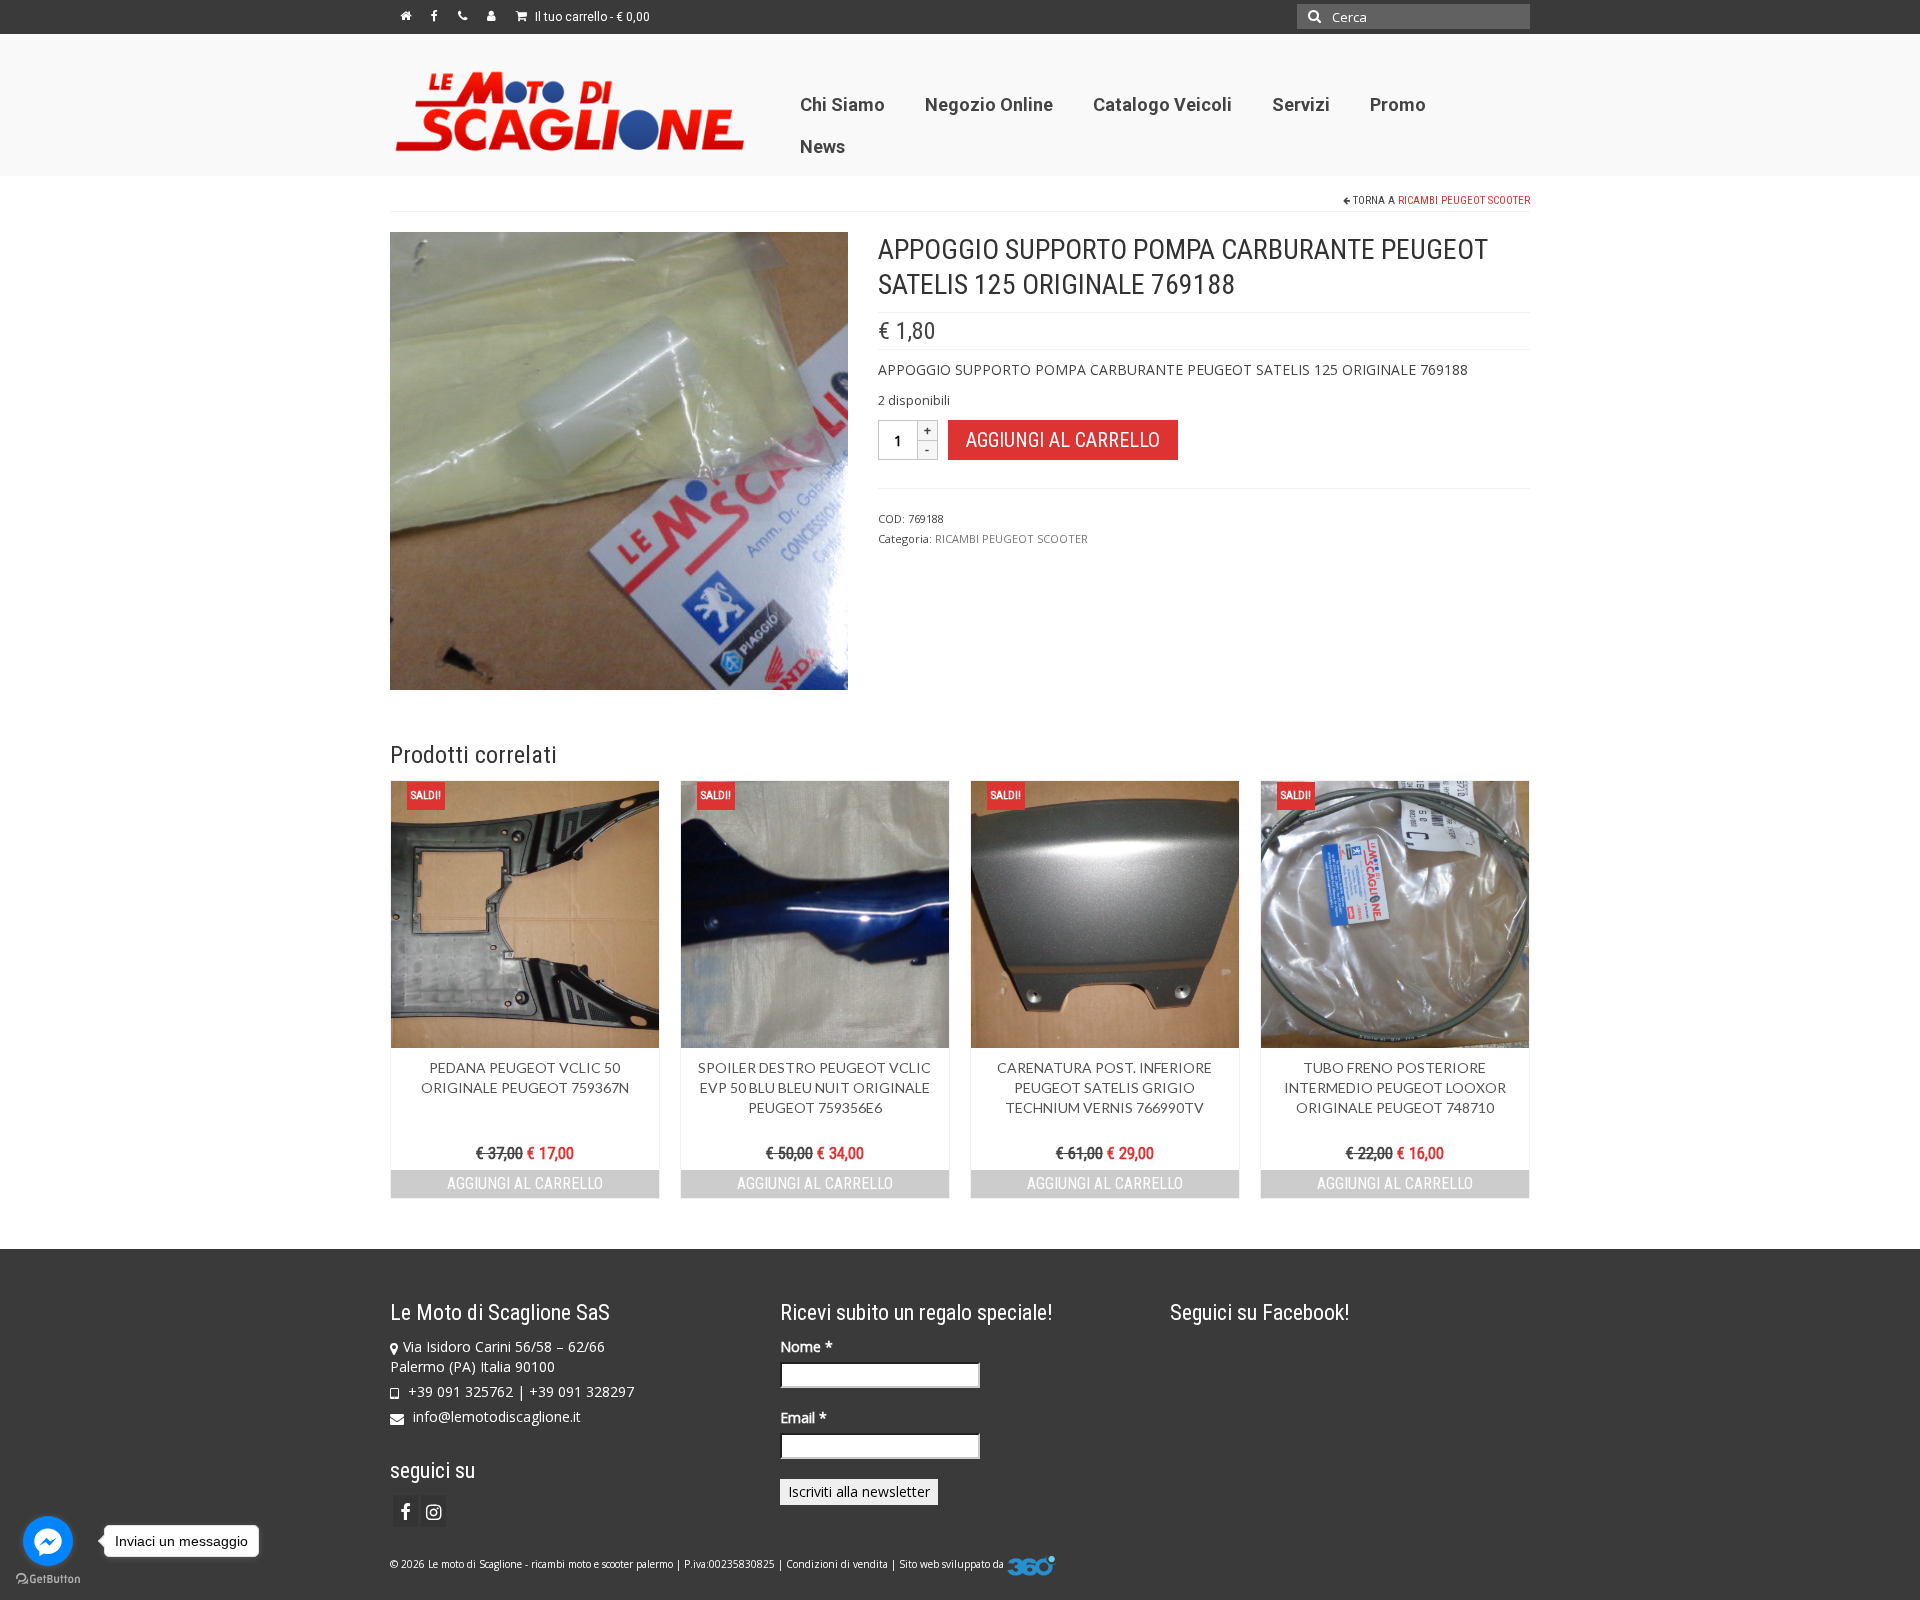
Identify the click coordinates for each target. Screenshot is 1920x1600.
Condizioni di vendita (837, 1564)
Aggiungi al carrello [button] (525, 1183)
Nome (806, 1346)
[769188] (619, 459)
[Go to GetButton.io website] (48, 1579)
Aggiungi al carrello (1063, 440)
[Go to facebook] (48, 1541)
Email (803, 1417)
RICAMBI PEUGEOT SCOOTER (1464, 200)
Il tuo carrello (591, 17)
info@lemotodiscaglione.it (495, 1416)
